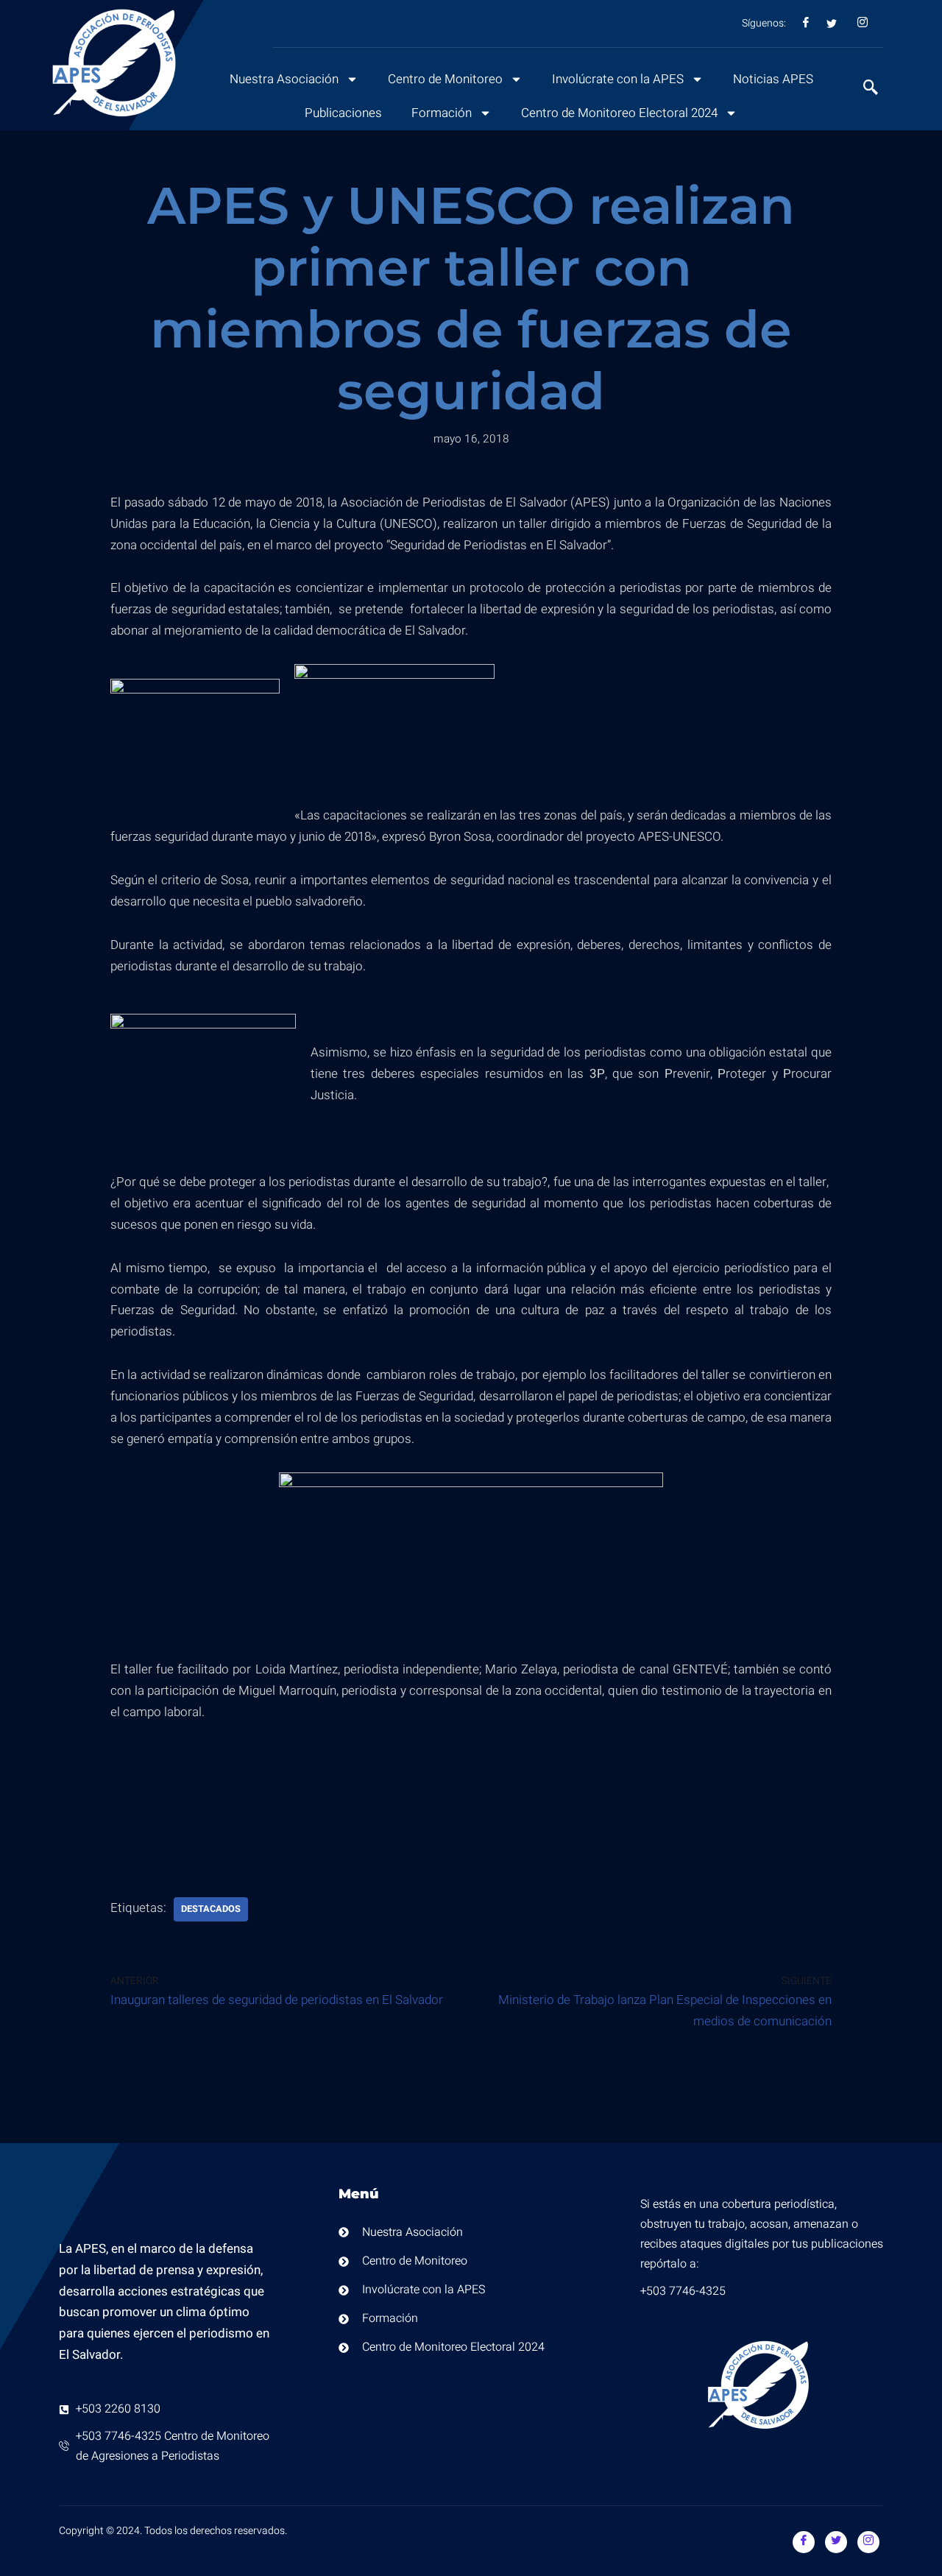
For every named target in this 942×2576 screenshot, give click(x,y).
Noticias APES (773, 79)
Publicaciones (343, 113)
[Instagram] (868, 2542)
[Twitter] (836, 2542)
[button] (863, 89)
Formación (442, 113)
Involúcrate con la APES (618, 79)
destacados (211, 1909)
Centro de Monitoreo (445, 79)
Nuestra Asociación (284, 79)
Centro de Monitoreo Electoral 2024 (619, 113)
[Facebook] (804, 2542)
